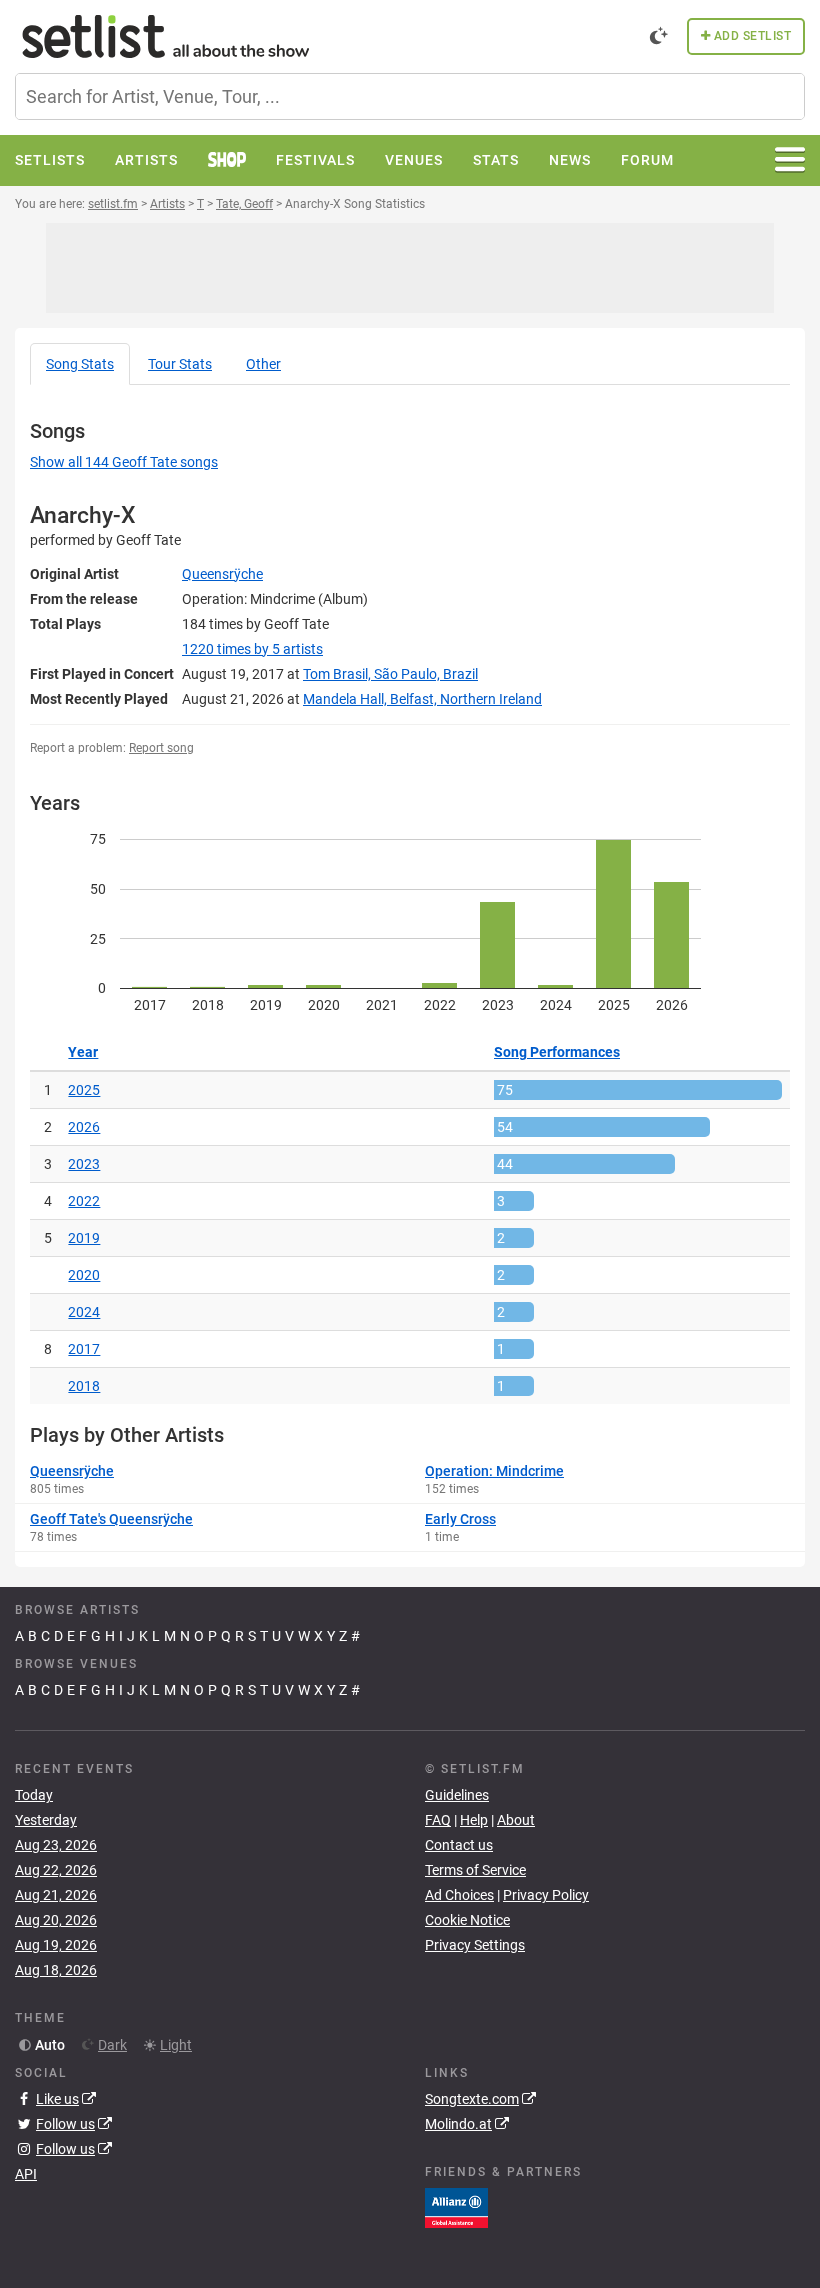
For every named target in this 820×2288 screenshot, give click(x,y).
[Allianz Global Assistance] (456, 2207)
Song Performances (557, 1052)
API (26, 2174)
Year (83, 1052)
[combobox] (410, 96)
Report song (161, 748)
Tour (180, 364)
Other (263, 364)
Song (80, 364)
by (252, 649)
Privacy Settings (475, 1945)
